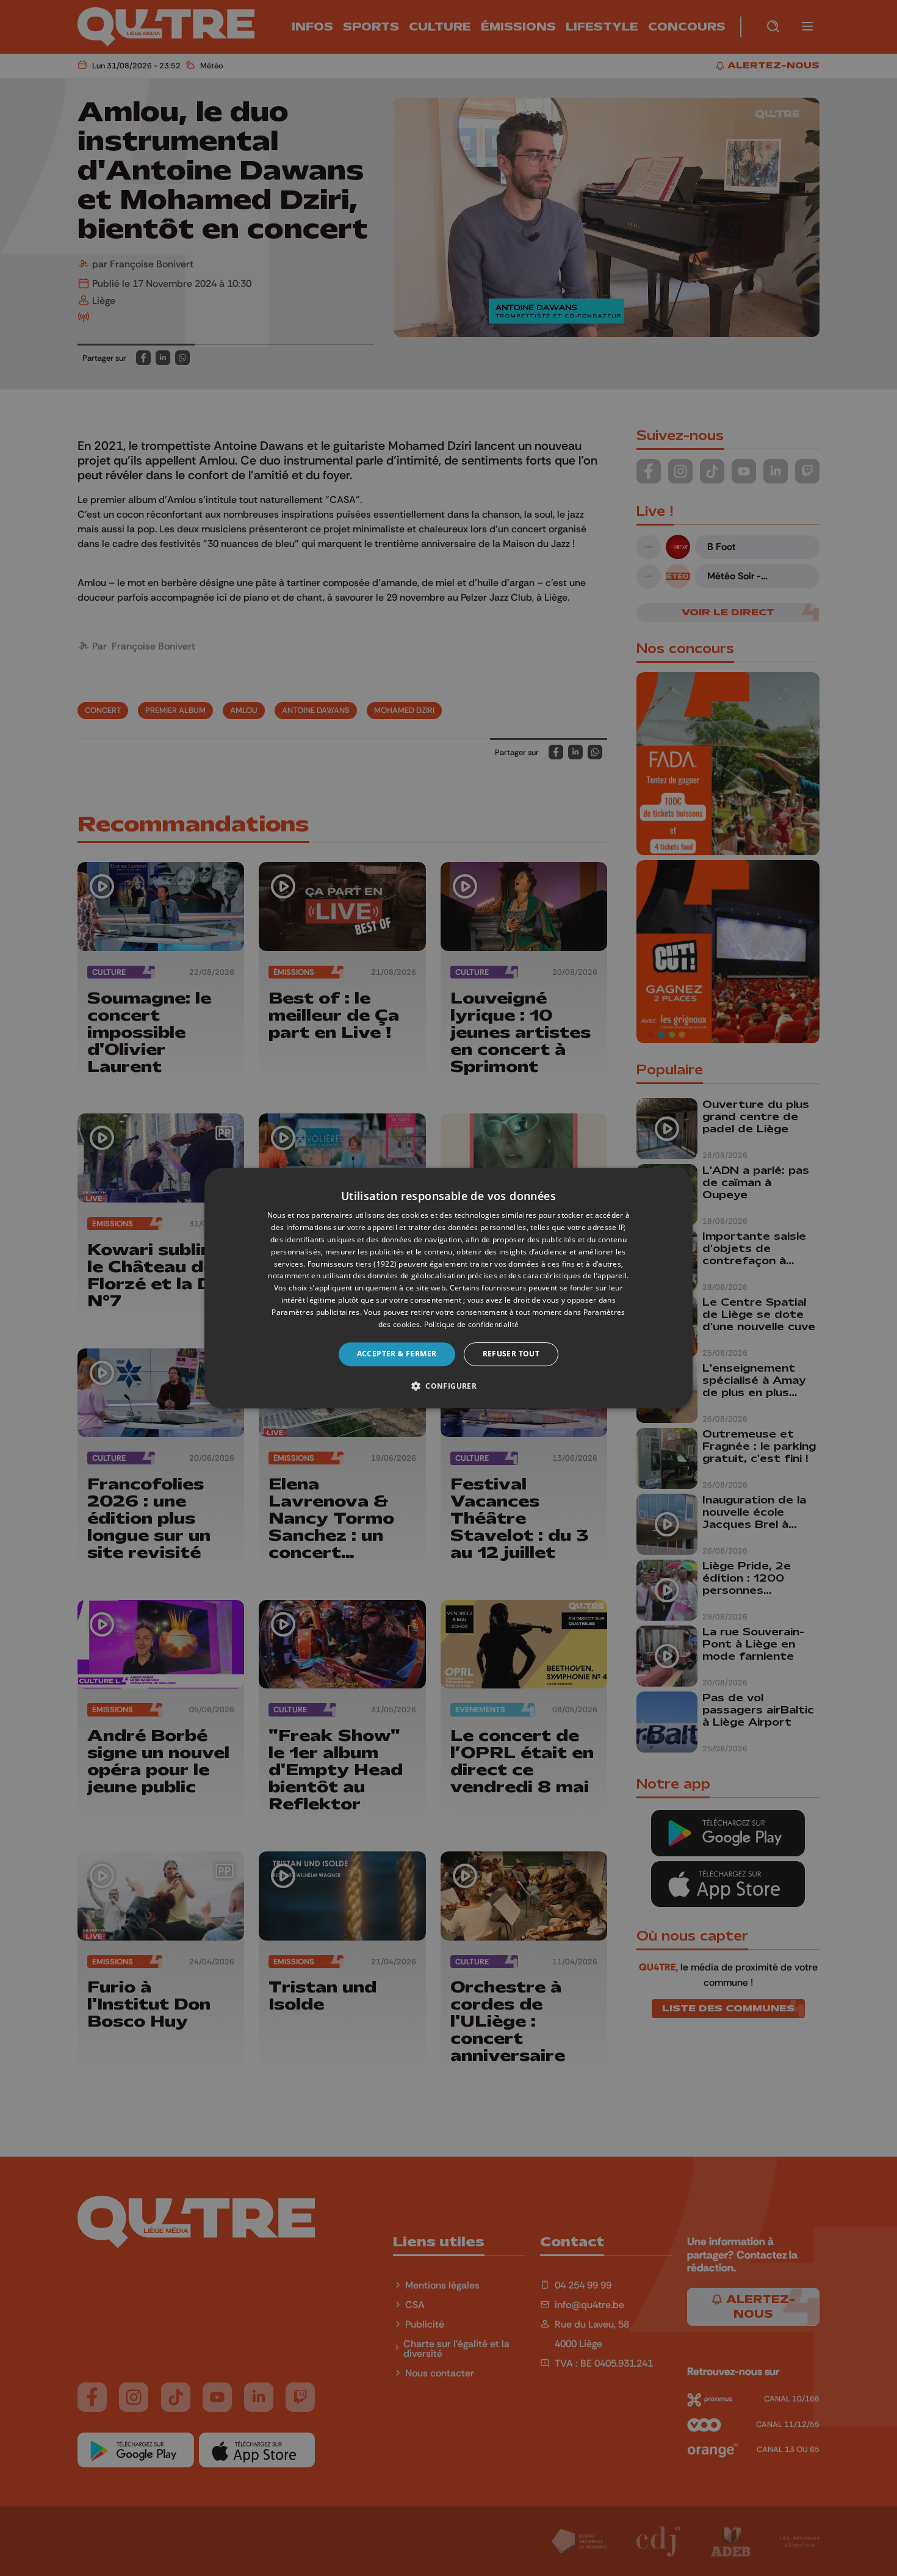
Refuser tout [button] (511, 1354)
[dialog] (448, 1288)
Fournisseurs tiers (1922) (352, 1264)
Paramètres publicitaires (315, 1312)
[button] (448, 1386)
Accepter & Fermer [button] (397, 1354)
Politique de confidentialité (471, 1324)
